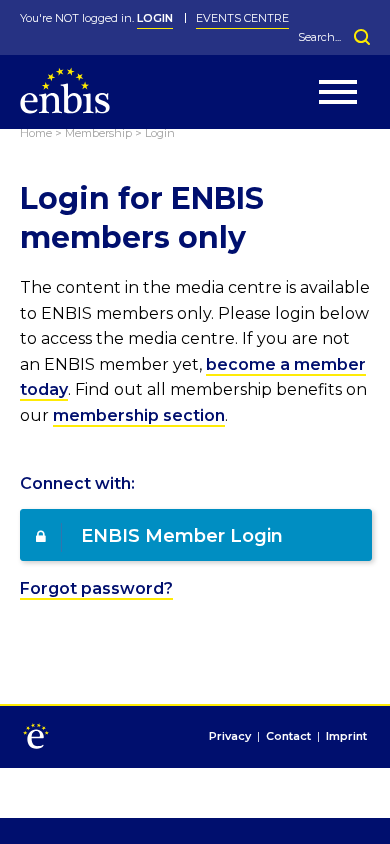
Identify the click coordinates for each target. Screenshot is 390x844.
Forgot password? (96, 588)
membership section (139, 415)
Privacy (230, 737)
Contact (288, 737)
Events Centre (242, 18)
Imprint (346, 737)
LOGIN (155, 18)
